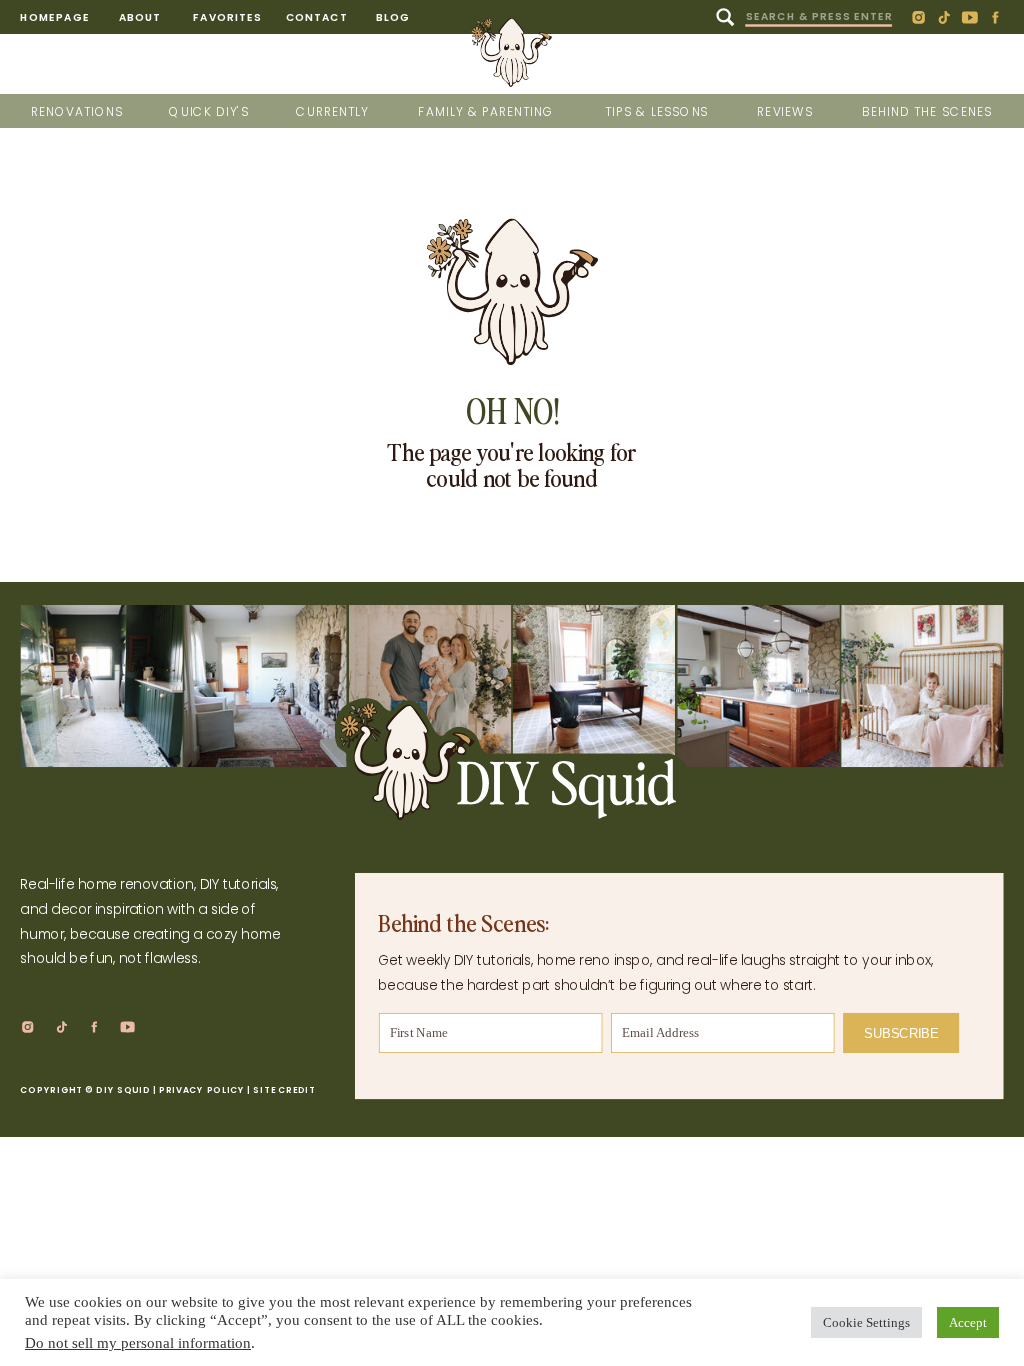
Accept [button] (968, 1322)
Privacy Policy (202, 1090)
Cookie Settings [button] (866, 1322)
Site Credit (284, 1090)
